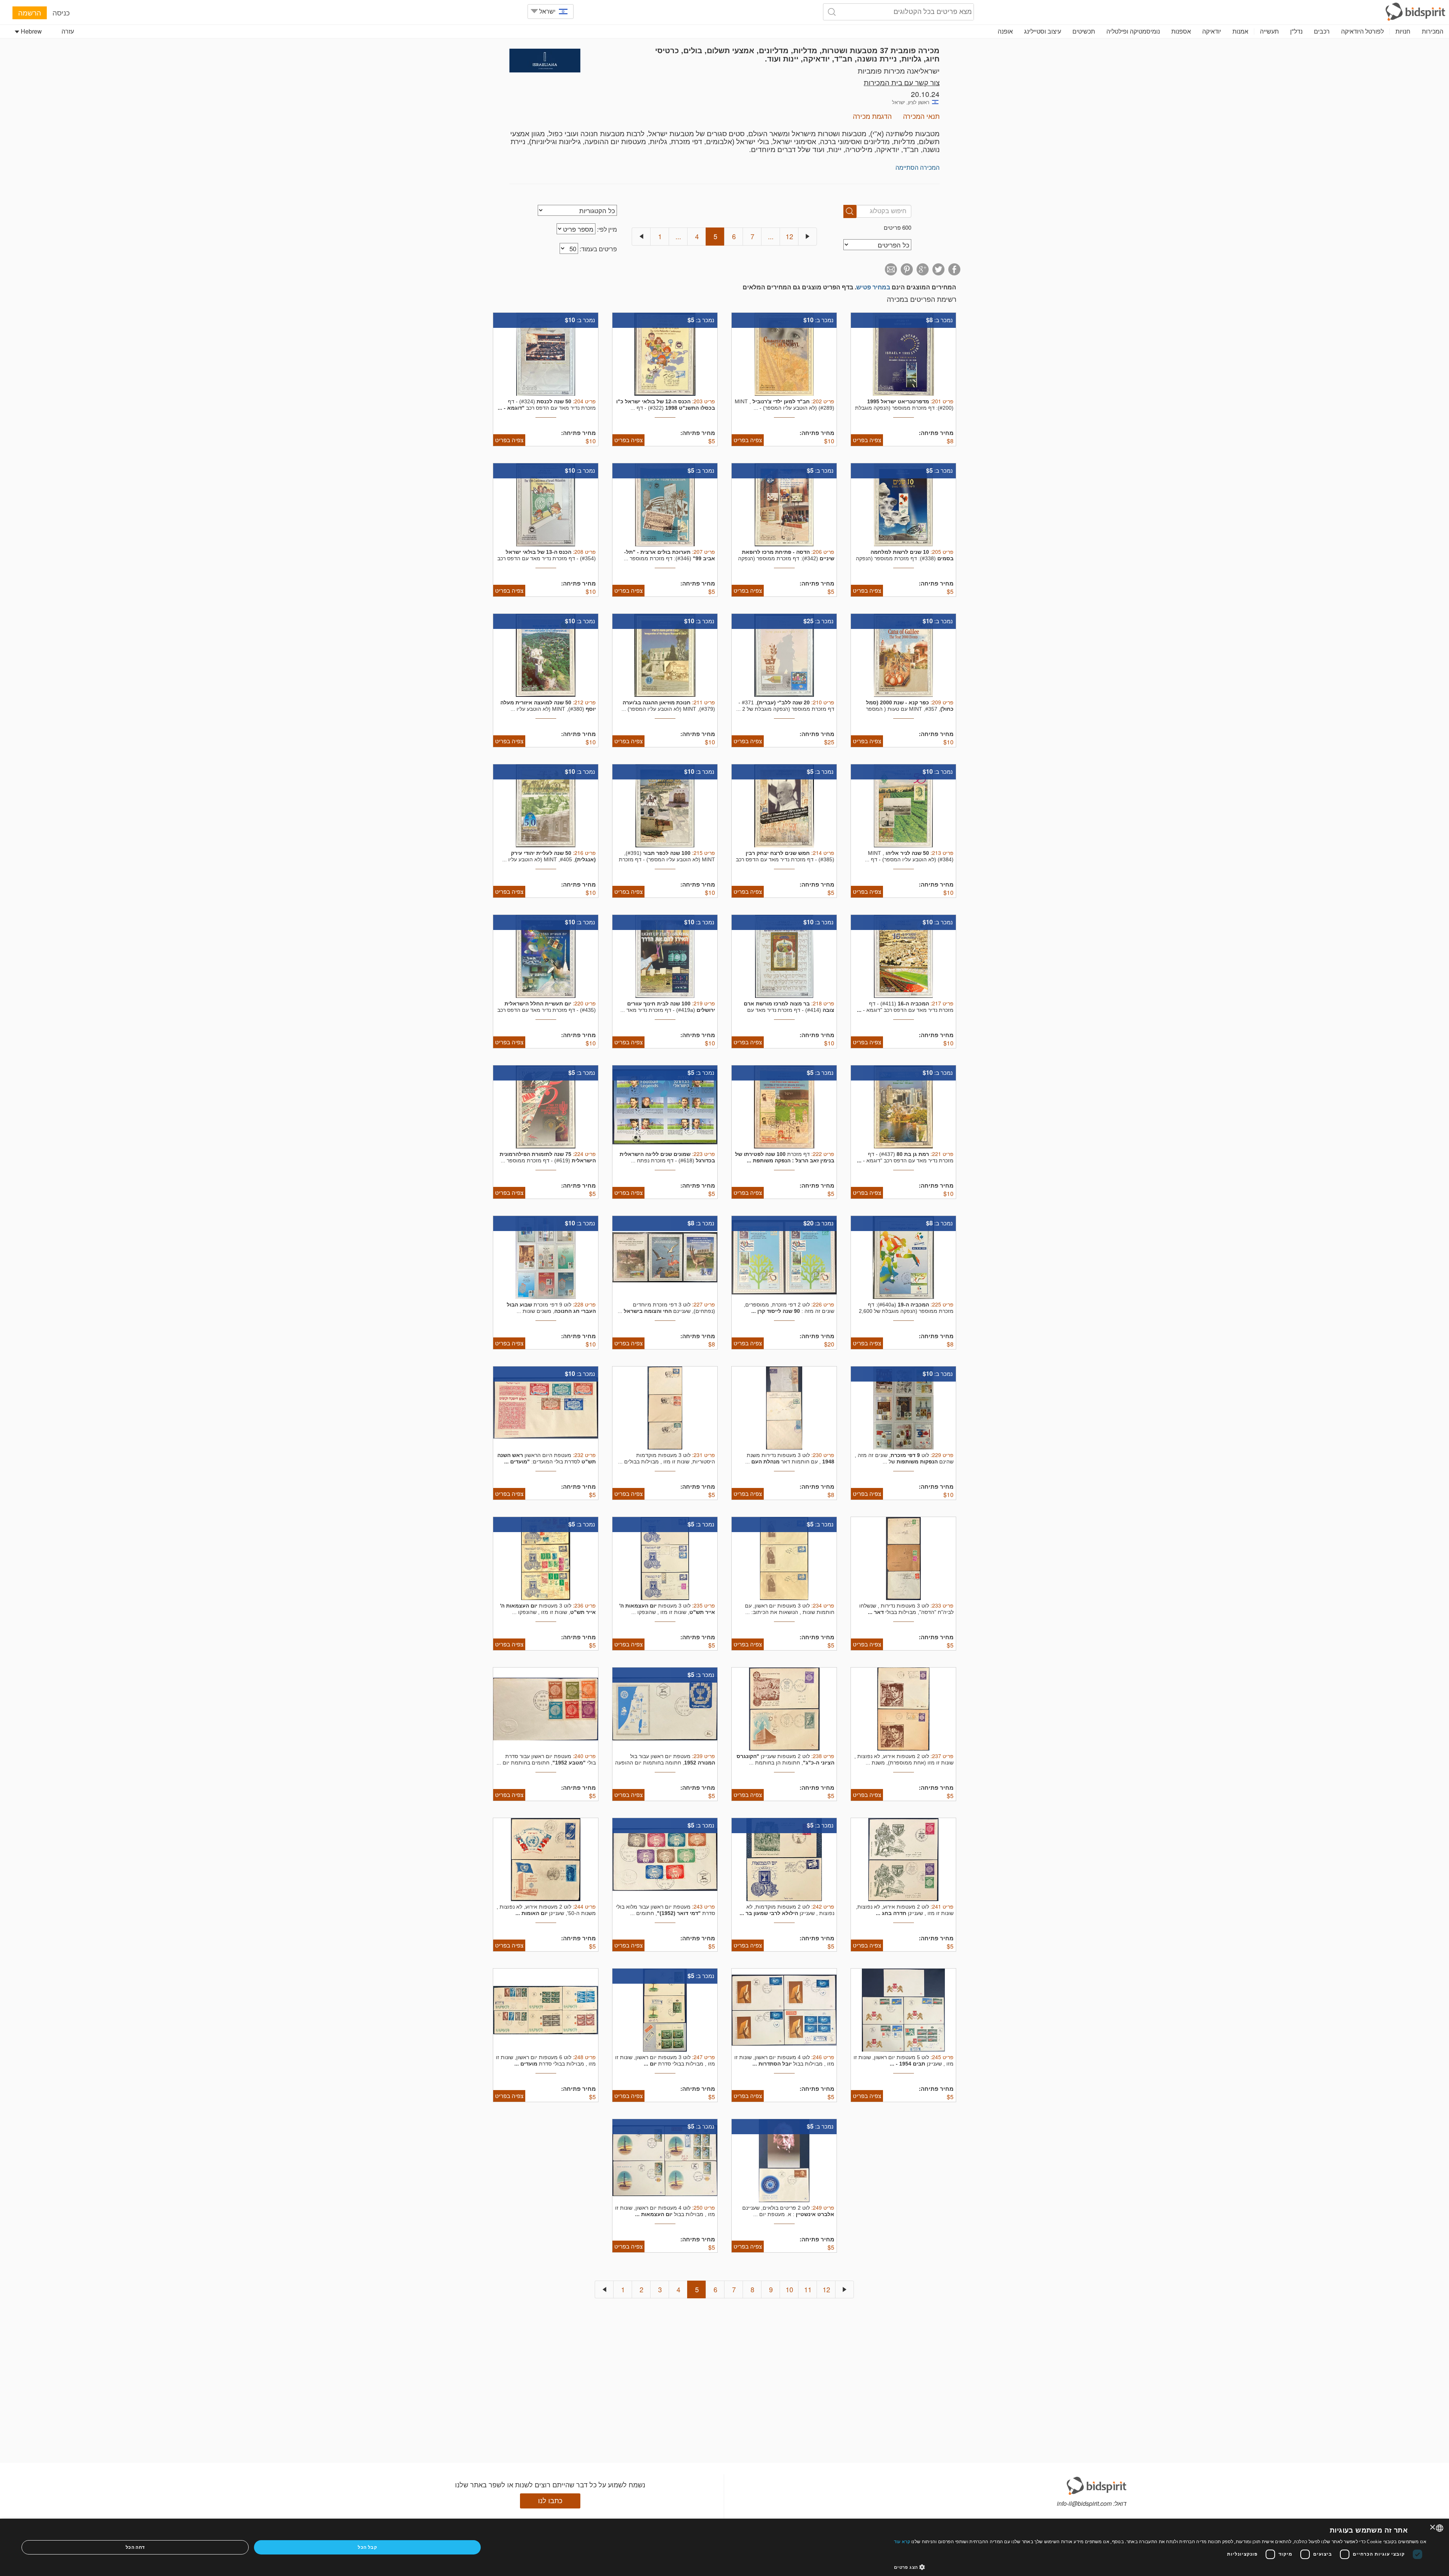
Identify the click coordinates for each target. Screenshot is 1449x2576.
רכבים (1322, 31)
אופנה (1005, 31)
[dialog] (724, 2547)
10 (789, 2289)
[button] (1160, 2567)
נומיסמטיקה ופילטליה (1133, 31)
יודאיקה (1212, 31)
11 (808, 2289)
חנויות (1403, 31)
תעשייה (1269, 31)
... (678, 236)
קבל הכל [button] (367, 2547)
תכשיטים (1084, 31)
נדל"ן (1296, 31)
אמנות (1240, 31)
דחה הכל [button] (135, 2547)
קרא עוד (902, 2541)
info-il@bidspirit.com (1084, 2503)
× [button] (1433, 2528)
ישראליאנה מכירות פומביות (899, 70)
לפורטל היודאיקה (1362, 31)
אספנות (1181, 31)
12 (789, 236)
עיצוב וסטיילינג (1043, 31)
